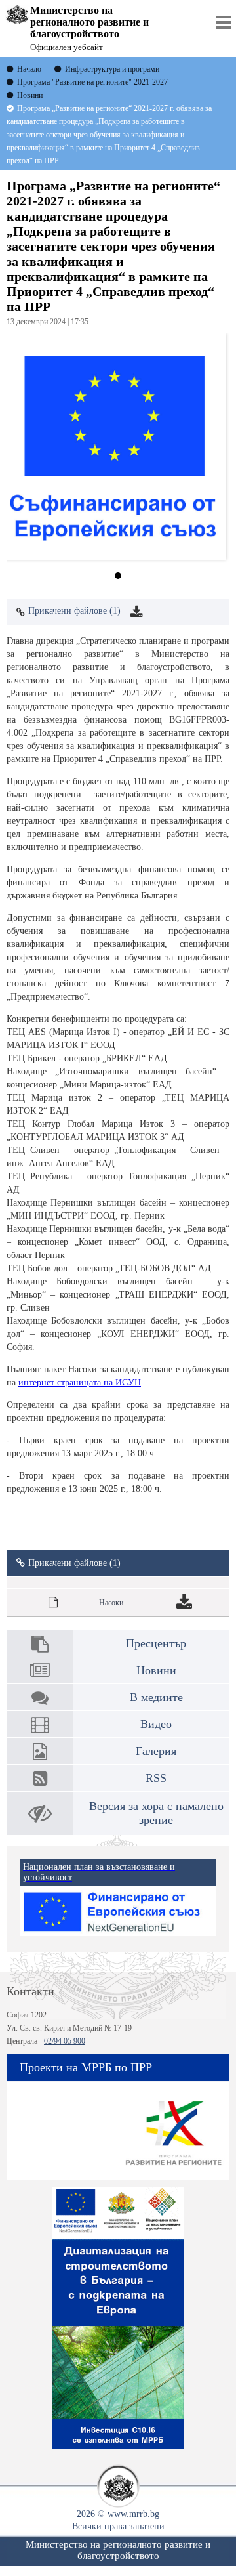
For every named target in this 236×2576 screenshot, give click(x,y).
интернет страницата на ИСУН (80, 1383)
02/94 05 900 (65, 2041)
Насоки (111, 1603)
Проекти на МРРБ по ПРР (86, 2067)
